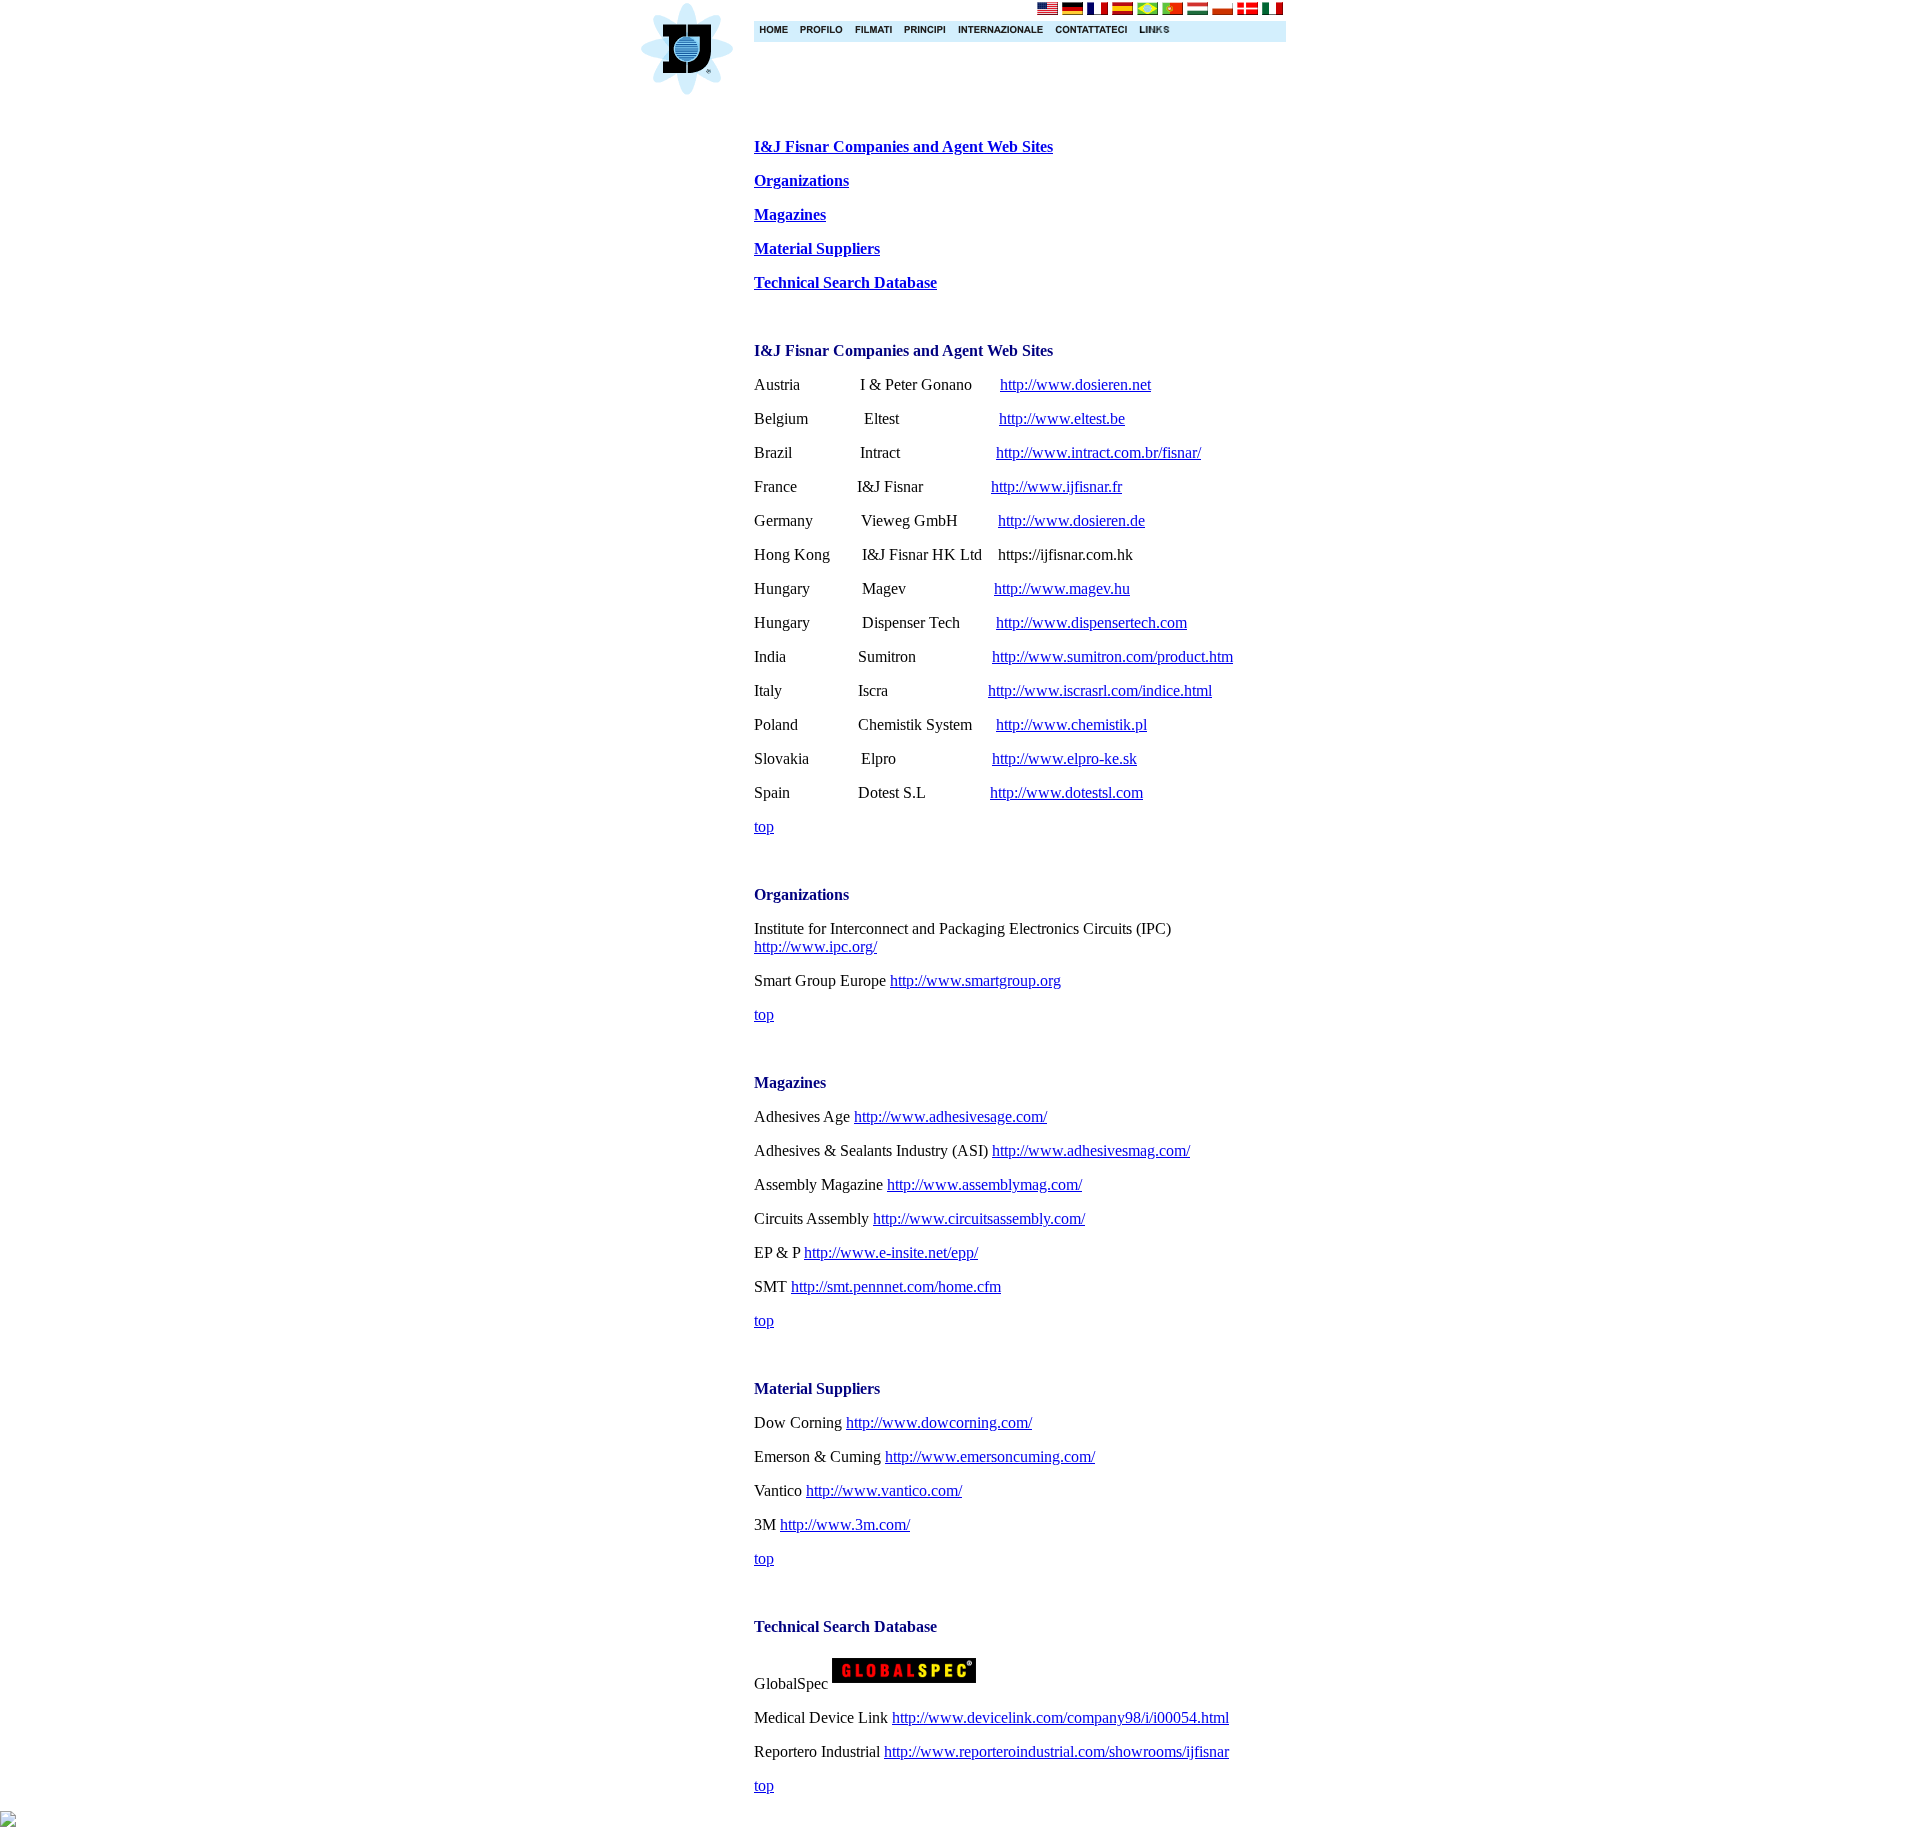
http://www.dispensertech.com (1091, 622)
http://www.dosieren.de (1071, 520)
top (764, 826)
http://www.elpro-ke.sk (1064, 758)
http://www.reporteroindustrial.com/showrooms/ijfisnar (1056, 1751)
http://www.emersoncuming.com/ (990, 1456)
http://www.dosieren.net (1075, 384)
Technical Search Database (845, 282)
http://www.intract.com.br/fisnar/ (1098, 452)
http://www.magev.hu (1062, 588)
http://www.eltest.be (1062, 418)
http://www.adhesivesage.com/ (950, 1116)
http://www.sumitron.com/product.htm (1112, 656)
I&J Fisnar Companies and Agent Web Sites (903, 146)
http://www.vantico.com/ (884, 1490)
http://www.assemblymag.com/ (984, 1184)
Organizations (801, 180)
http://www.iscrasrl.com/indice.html (1100, 690)
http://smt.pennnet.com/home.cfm (896, 1286)
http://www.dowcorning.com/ (939, 1422)
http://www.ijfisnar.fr (1056, 486)
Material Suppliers (817, 248)
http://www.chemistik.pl (1071, 724)
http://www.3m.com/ (845, 1524)
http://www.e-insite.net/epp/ (891, 1252)
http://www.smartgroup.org (975, 980)
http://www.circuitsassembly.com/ (979, 1218)
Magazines (790, 214)
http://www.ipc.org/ (815, 946)
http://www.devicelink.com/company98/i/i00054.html (1060, 1717)
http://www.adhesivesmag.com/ (1091, 1150)
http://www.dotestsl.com (1066, 792)
